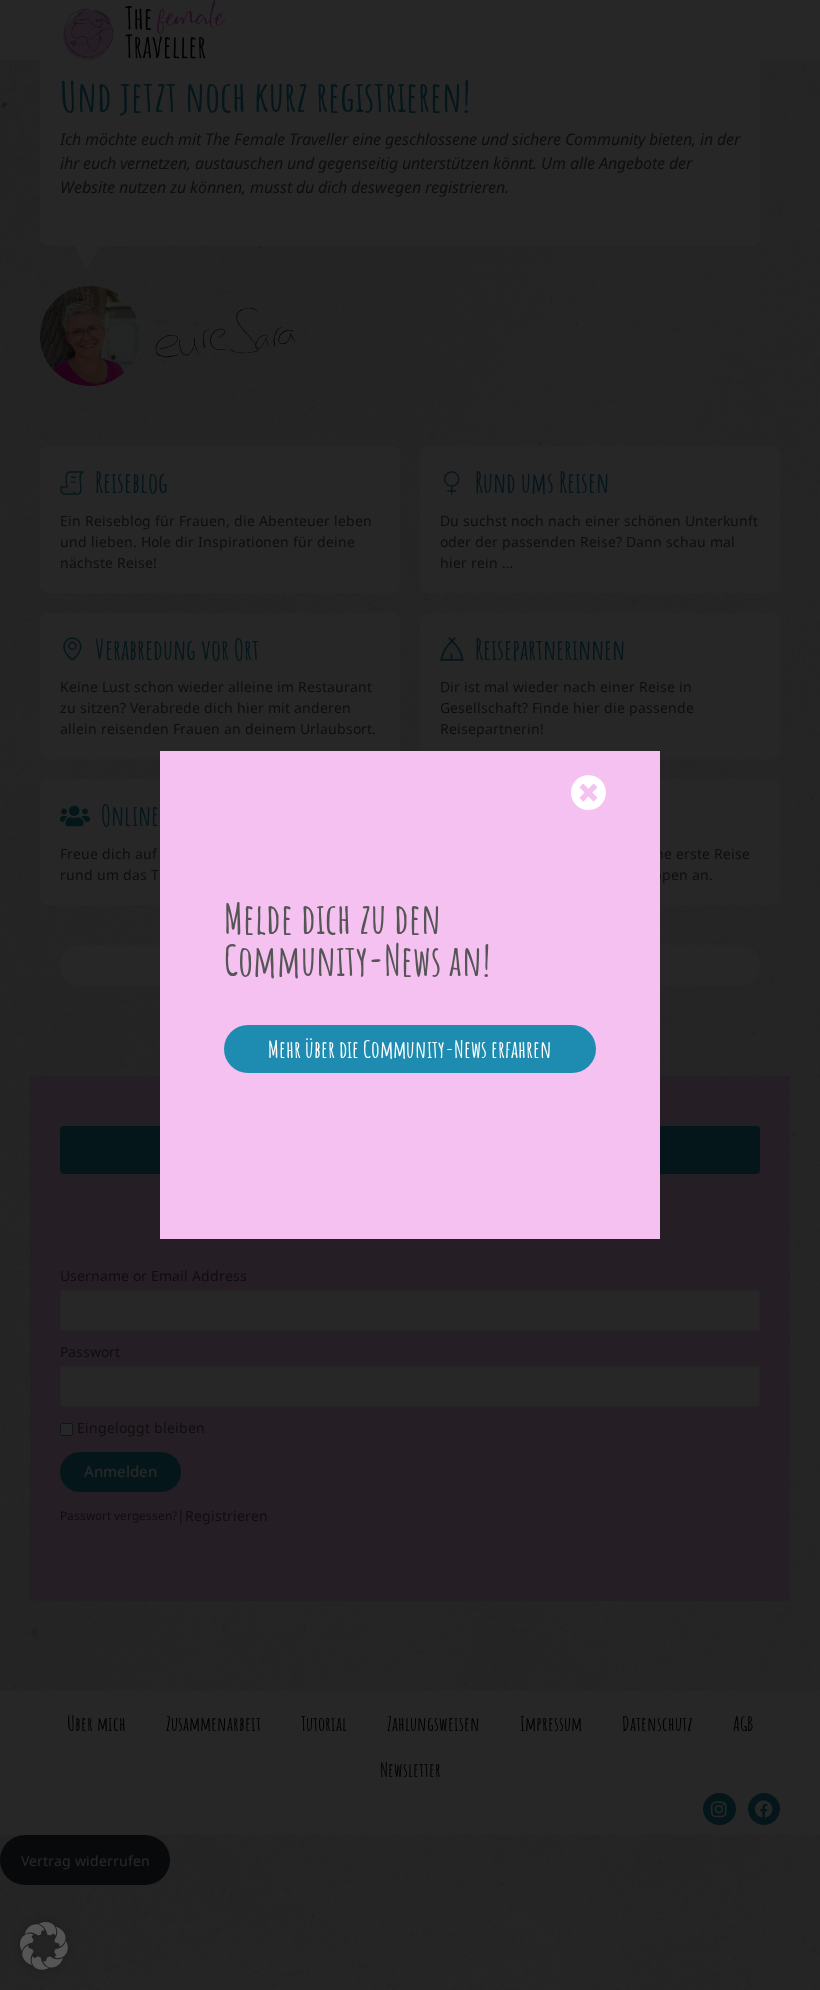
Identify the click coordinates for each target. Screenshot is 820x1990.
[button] (44, 1946)
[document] (410, 995)
